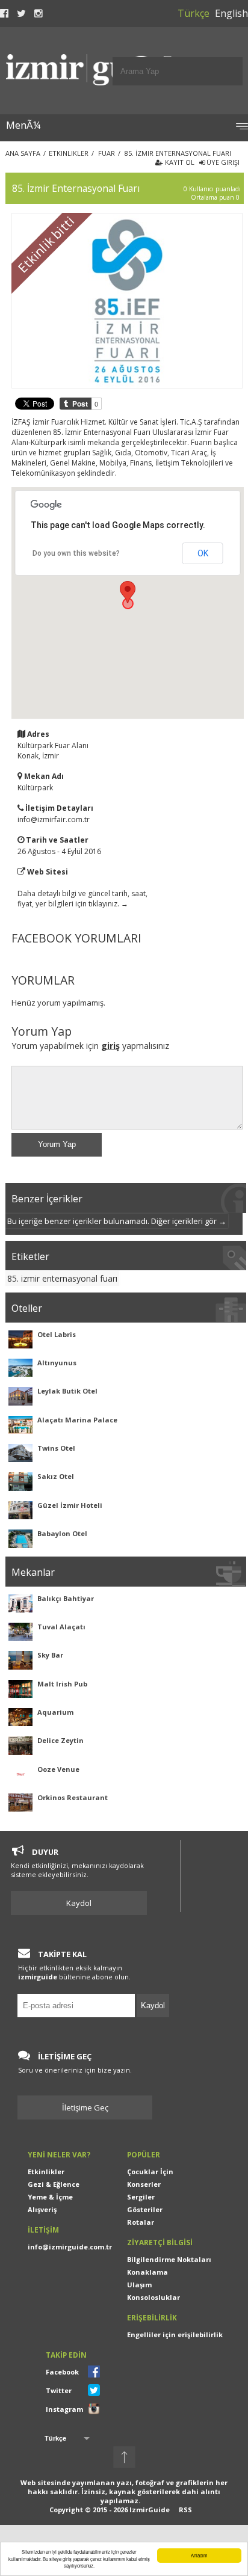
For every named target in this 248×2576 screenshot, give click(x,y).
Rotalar (141, 2222)
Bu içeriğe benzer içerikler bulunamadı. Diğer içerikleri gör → (117, 1221)
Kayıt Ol (179, 162)
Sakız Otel (56, 1476)
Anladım (199, 2555)
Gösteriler (145, 2209)
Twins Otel (56, 1448)
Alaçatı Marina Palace (77, 1420)
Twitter (59, 2390)
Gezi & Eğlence (54, 2184)
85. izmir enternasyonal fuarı (62, 1278)
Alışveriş (42, 2209)
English (231, 13)
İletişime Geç (86, 2107)
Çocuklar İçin (150, 2172)
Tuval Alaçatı (61, 1627)
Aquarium (55, 1712)
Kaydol (79, 1903)
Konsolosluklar (153, 2297)
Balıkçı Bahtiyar (66, 1598)
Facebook (62, 2372)
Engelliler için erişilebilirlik (175, 2335)
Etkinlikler (46, 2172)
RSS (185, 2510)
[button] (128, 592)
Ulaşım (139, 2285)
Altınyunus (57, 1363)
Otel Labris (57, 1334)
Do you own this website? (76, 553)
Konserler (144, 2184)
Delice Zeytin (60, 1740)
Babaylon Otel (62, 1533)
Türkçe (194, 13)
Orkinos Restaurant (73, 1797)
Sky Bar (50, 1655)
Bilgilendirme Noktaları (169, 2259)
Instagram (64, 2409)
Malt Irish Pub (62, 1684)
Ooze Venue (58, 1769)
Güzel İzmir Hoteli (70, 1505)
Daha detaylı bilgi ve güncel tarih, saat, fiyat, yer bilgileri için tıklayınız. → (82, 899)
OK (203, 553)
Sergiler (141, 2197)
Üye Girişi (222, 162)
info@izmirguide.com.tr (70, 2247)
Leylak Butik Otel (67, 1391)
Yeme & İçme (50, 2197)
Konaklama (147, 2272)
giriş (110, 1046)
